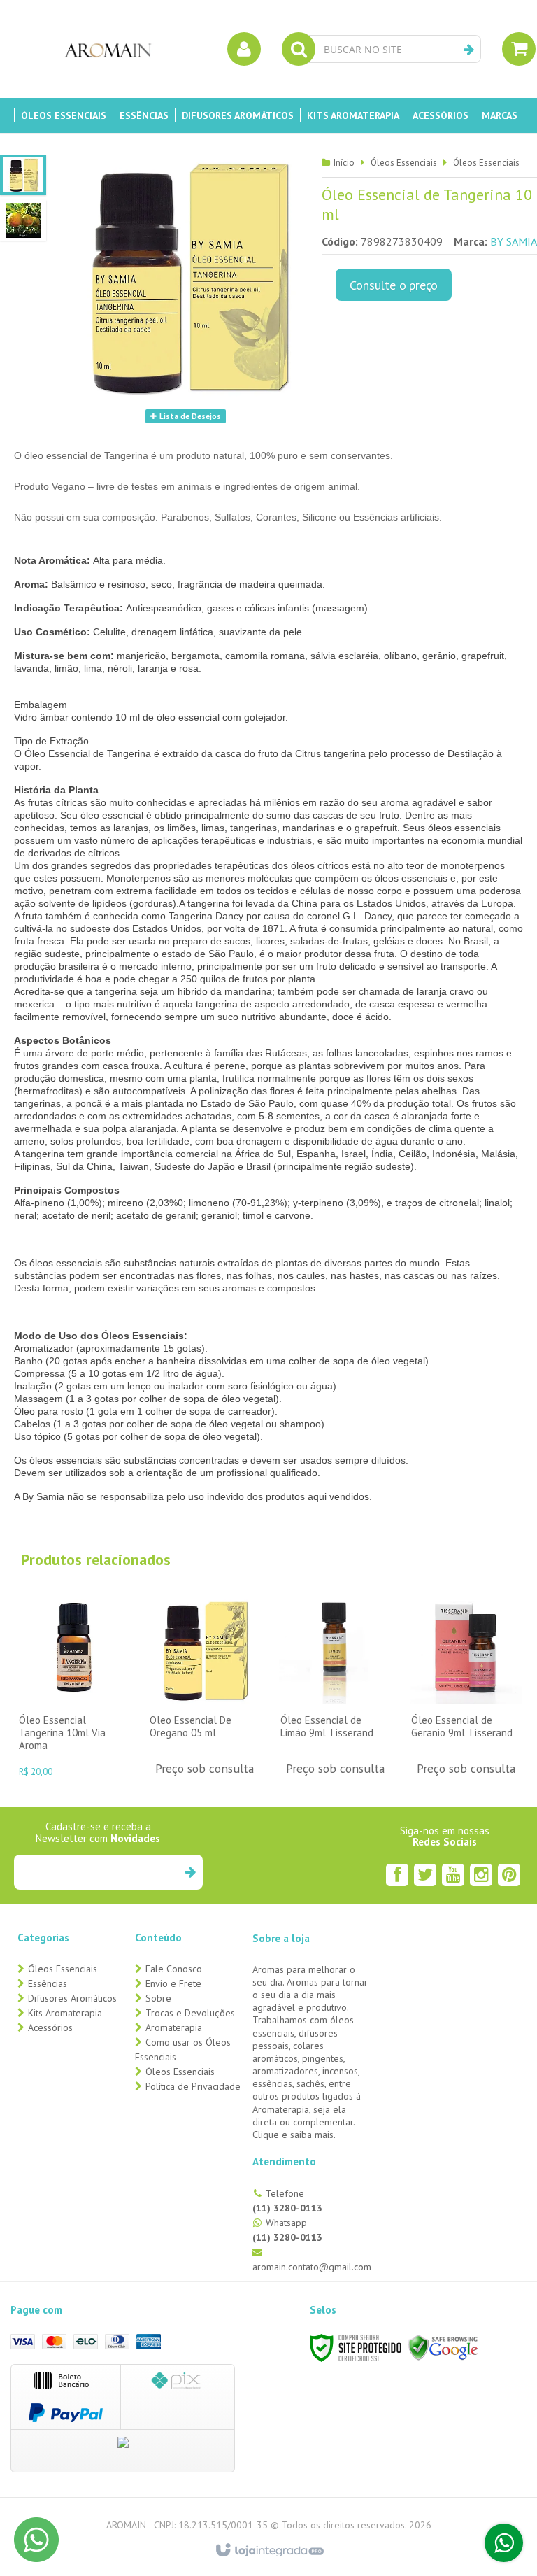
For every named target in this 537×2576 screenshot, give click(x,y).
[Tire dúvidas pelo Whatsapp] (504, 2543)
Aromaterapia (174, 2027)
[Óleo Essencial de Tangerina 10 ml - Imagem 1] (23, 175)
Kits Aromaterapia (65, 2013)
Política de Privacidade (193, 2086)
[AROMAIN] (108, 49)
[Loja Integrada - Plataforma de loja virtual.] (269, 2551)
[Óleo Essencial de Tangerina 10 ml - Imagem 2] (23, 220)
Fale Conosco (174, 1969)
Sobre (158, 1998)
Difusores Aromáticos (72, 1998)
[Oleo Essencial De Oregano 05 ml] (205, 1692)
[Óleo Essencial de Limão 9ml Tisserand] (335, 1692)
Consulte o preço (394, 285)
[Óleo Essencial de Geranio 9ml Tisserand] (466, 1692)
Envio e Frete (173, 1983)
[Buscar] (469, 50)
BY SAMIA (514, 241)
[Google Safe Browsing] (443, 2347)
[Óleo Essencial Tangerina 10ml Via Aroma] (74, 1689)
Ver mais (73, 1721)
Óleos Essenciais (404, 163)
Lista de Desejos (189, 416)
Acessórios (50, 2027)
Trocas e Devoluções (190, 2013)
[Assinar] (190, 1872)
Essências (48, 1983)
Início (344, 163)
